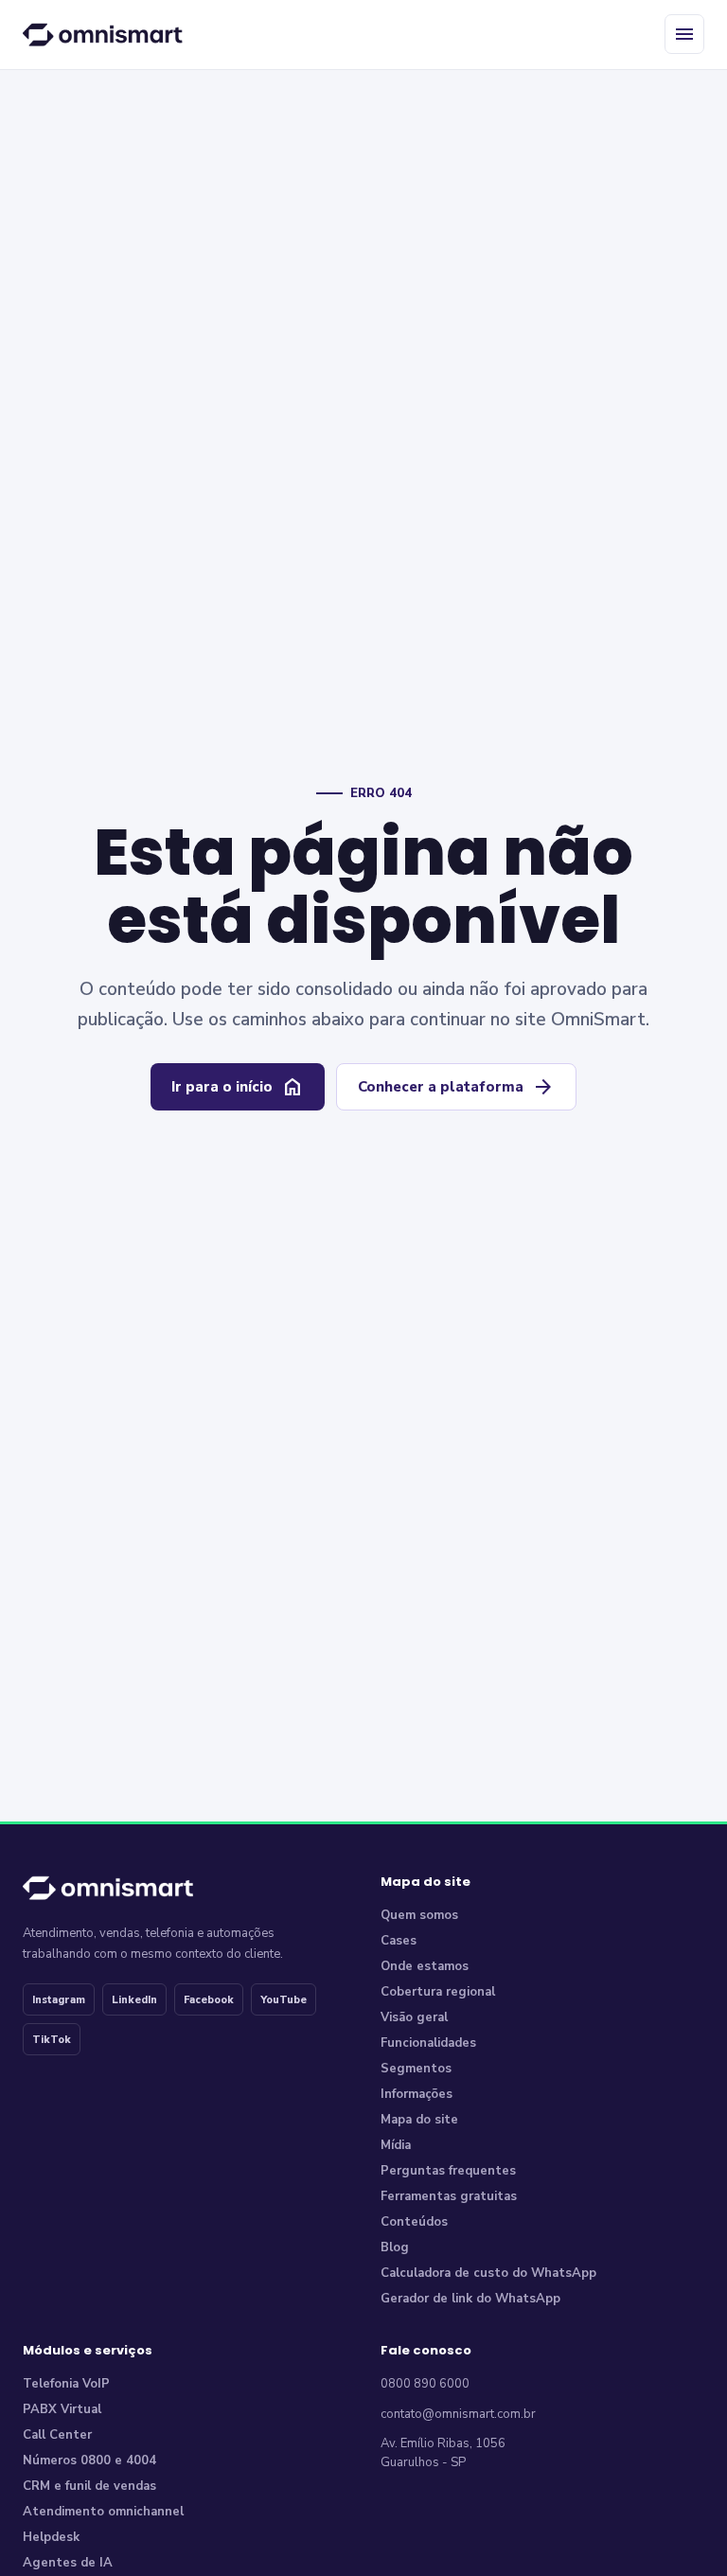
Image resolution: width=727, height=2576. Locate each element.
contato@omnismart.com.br (458, 2414)
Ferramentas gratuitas (449, 2196)
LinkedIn (134, 2000)
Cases (399, 1941)
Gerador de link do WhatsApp (470, 2299)
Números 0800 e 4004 (89, 2461)
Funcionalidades (428, 2043)
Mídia (396, 2145)
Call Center (57, 2435)
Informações (417, 2094)
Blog (395, 2247)
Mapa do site (419, 2120)
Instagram (59, 2000)
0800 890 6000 (425, 2384)
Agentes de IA (68, 2563)
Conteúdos (414, 2222)
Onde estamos (425, 1966)
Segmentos (416, 2069)
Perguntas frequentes (448, 2171)
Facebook (209, 2000)
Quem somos (419, 1915)
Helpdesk (51, 2537)
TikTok (52, 2040)
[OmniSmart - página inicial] (106, 34)
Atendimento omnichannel (103, 2512)
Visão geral (414, 2017)
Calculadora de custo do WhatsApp (488, 2273)
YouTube (284, 2000)
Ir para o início (238, 1087)
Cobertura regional (438, 1992)
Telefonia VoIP (66, 2384)
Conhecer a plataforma (456, 1087)
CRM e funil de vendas (89, 2486)
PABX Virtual (62, 2409)
